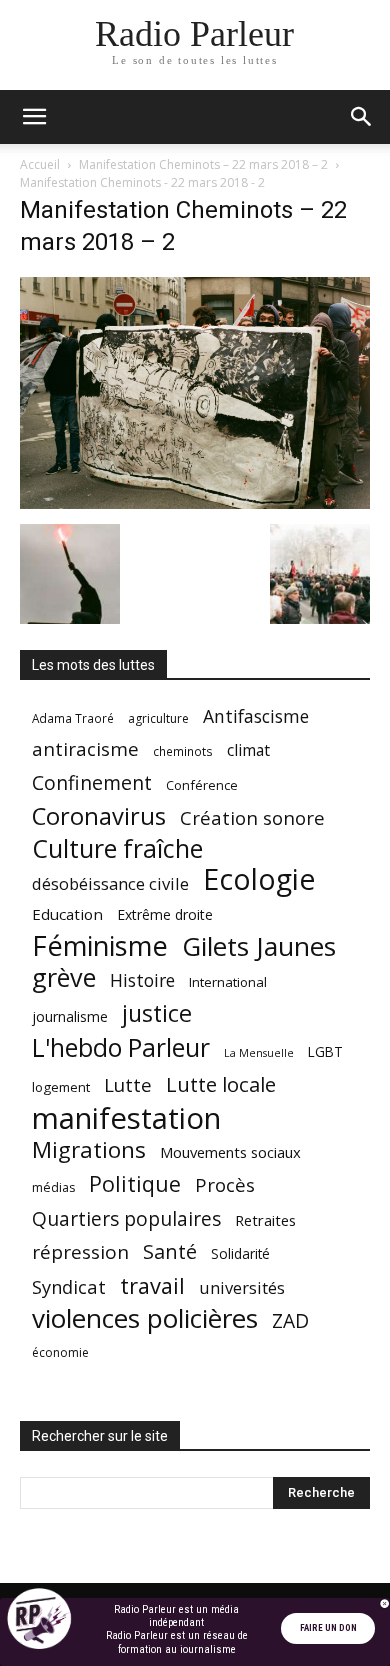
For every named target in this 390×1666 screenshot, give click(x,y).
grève (64, 977)
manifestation (126, 1118)
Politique (135, 1183)
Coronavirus (99, 816)
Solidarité (240, 1254)
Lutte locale (221, 1084)
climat (248, 750)
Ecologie (259, 879)
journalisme (70, 1016)
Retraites (265, 1220)
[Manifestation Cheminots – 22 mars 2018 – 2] (195, 503)
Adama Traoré (73, 718)
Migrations (89, 1149)
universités (242, 1287)
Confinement (92, 782)
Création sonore (252, 817)
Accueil (40, 164)
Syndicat (69, 1286)
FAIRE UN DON (328, 1628)
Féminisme (100, 945)
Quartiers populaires (126, 1218)
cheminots (183, 751)
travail (152, 1285)
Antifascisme (256, 716)
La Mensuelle (259, 1053)
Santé (170, 1251)
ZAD (290, 1320)
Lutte (128, 1084)
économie (60, 1352)
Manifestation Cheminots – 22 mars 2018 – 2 (203, 164)
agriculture (158, 718)
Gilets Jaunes (259, 946)
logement (61, 1087)
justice (157, 1013)
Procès (225, 1184)
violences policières (145, 1318)
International (228, 982)
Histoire (142, 980)
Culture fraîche (117, 848)
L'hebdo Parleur (121, 1047)
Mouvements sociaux (230, 1152)
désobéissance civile (110, 883)
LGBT (325, 1052)
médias (53, 1187)
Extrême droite (165, 914)
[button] (34, 117)
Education (67, 914)
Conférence (202, 785)
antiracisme (85, 749)
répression (80, 1252)
